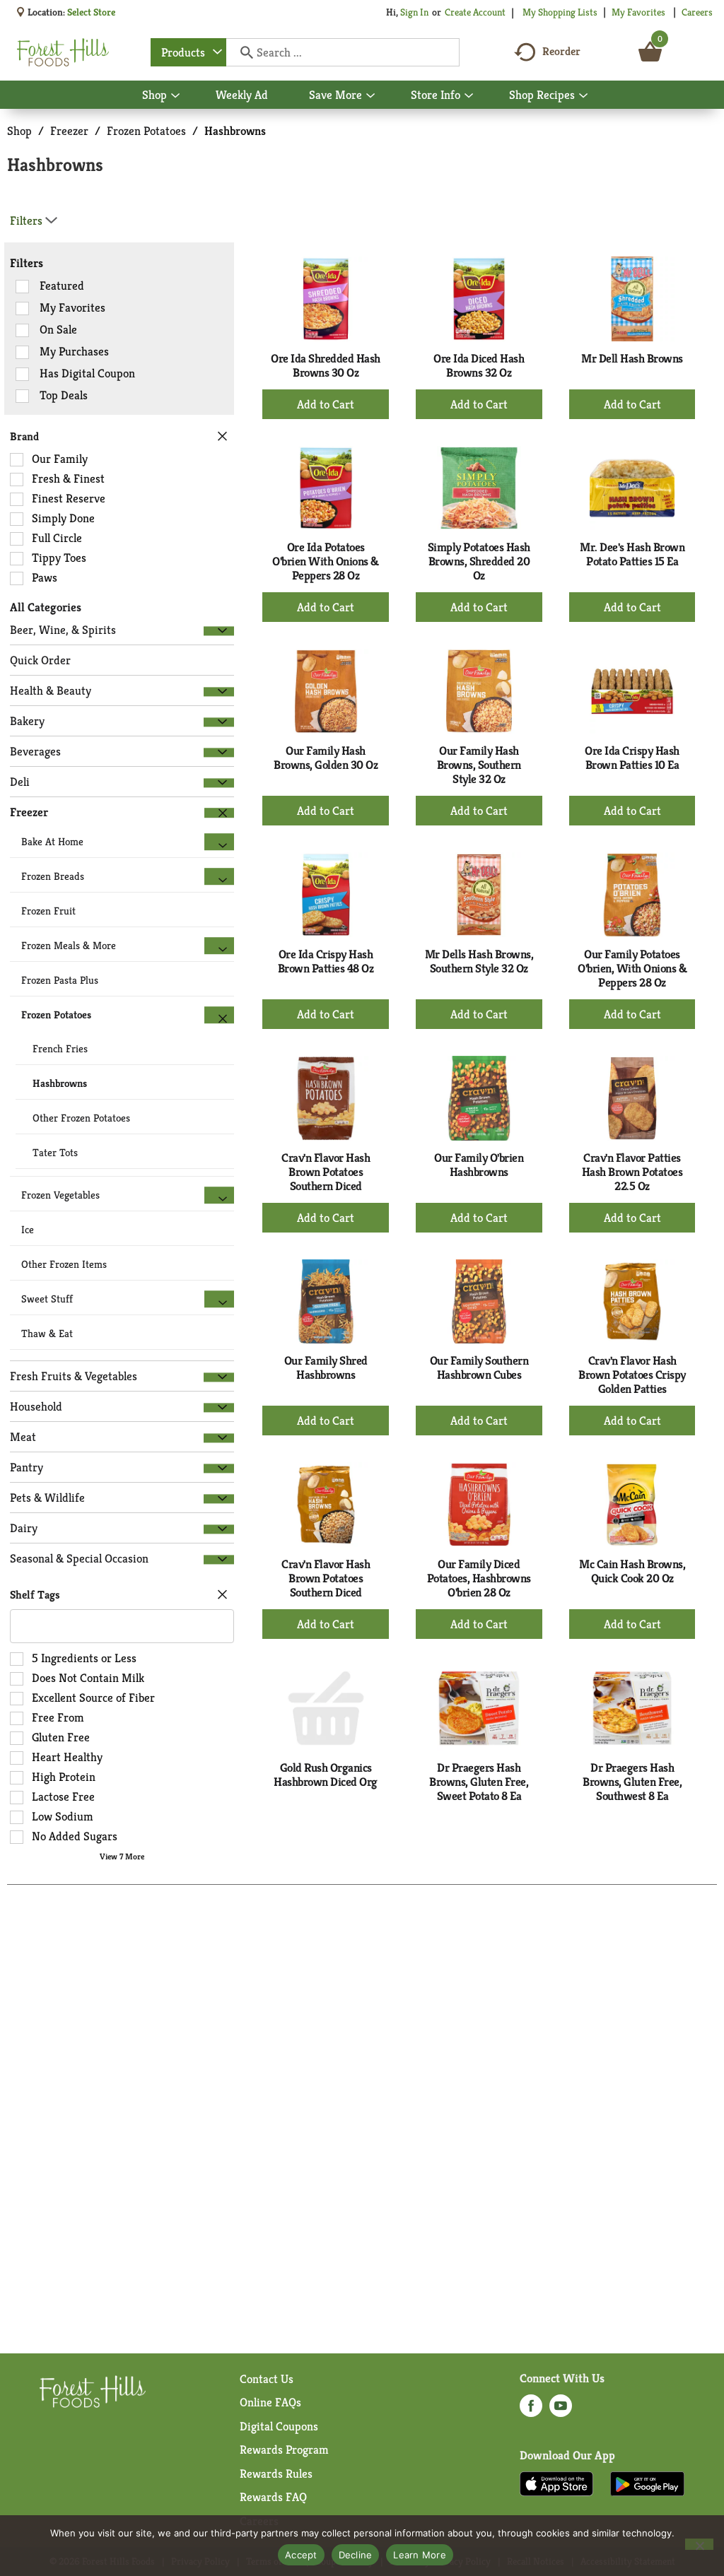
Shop (19, 131)
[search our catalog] (242, 52)
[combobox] (188, 52)
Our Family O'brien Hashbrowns (479, 1165)
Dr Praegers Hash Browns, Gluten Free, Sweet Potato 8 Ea (479, 1782)
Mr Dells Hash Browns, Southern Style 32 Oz (479, 961)
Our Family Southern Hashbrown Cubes (479, 1368)
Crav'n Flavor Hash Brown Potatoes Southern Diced (326, 1172)
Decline (356, 2555)
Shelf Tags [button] (35, 1595)
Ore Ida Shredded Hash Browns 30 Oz (326, 365)
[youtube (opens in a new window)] (561, 2410)
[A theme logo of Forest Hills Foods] (63, 52)
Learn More (420, 2555)
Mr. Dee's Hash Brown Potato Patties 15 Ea (632, 554)
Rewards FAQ (273, 2497)
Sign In (414, 12)
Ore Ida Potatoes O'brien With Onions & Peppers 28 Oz (326, 561)
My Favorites (638, 12)
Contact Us (267, 2379)
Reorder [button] (561, 51)
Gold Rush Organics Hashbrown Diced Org (326, 1775)
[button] (219, 631)
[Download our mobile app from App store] (557, 2483)
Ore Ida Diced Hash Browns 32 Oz (479, 365)
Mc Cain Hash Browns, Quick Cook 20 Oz (632, 1571)
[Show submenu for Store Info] (469, 96)
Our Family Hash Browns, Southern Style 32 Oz (479, 765)
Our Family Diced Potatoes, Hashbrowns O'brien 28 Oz (479, 1578)
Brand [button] (24, 436)
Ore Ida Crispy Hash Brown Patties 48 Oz (326, 961)
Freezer (69, 131)
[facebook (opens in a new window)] (531, 2410)
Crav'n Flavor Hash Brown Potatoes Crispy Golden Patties (632, 1375)
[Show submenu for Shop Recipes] (583, 96)
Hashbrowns (235, 131)
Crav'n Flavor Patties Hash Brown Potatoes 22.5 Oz (632, 1172)
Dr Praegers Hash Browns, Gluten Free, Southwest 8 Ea (632, 1782)
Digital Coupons (279, 2426)
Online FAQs (270, 2402)
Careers (697, 12)
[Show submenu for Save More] (370, 96)
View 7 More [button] (122, 1856)
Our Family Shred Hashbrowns (326, 1368)
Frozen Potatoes (146, 131)
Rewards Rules (276, 2474)
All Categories (46, 607)
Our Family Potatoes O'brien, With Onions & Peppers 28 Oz (632, 968)
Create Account (475, 12)
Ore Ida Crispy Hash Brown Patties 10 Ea (632, 758)
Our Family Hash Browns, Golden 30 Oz (326, 758)
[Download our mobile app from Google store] (647, 2483)
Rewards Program (284, 2449)
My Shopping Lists (560, 12)
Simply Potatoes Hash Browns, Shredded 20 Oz (479, 561)
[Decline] (699, 2544)
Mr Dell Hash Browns (632, 358)
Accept (301, 2555)
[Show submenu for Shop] (175, 96)
